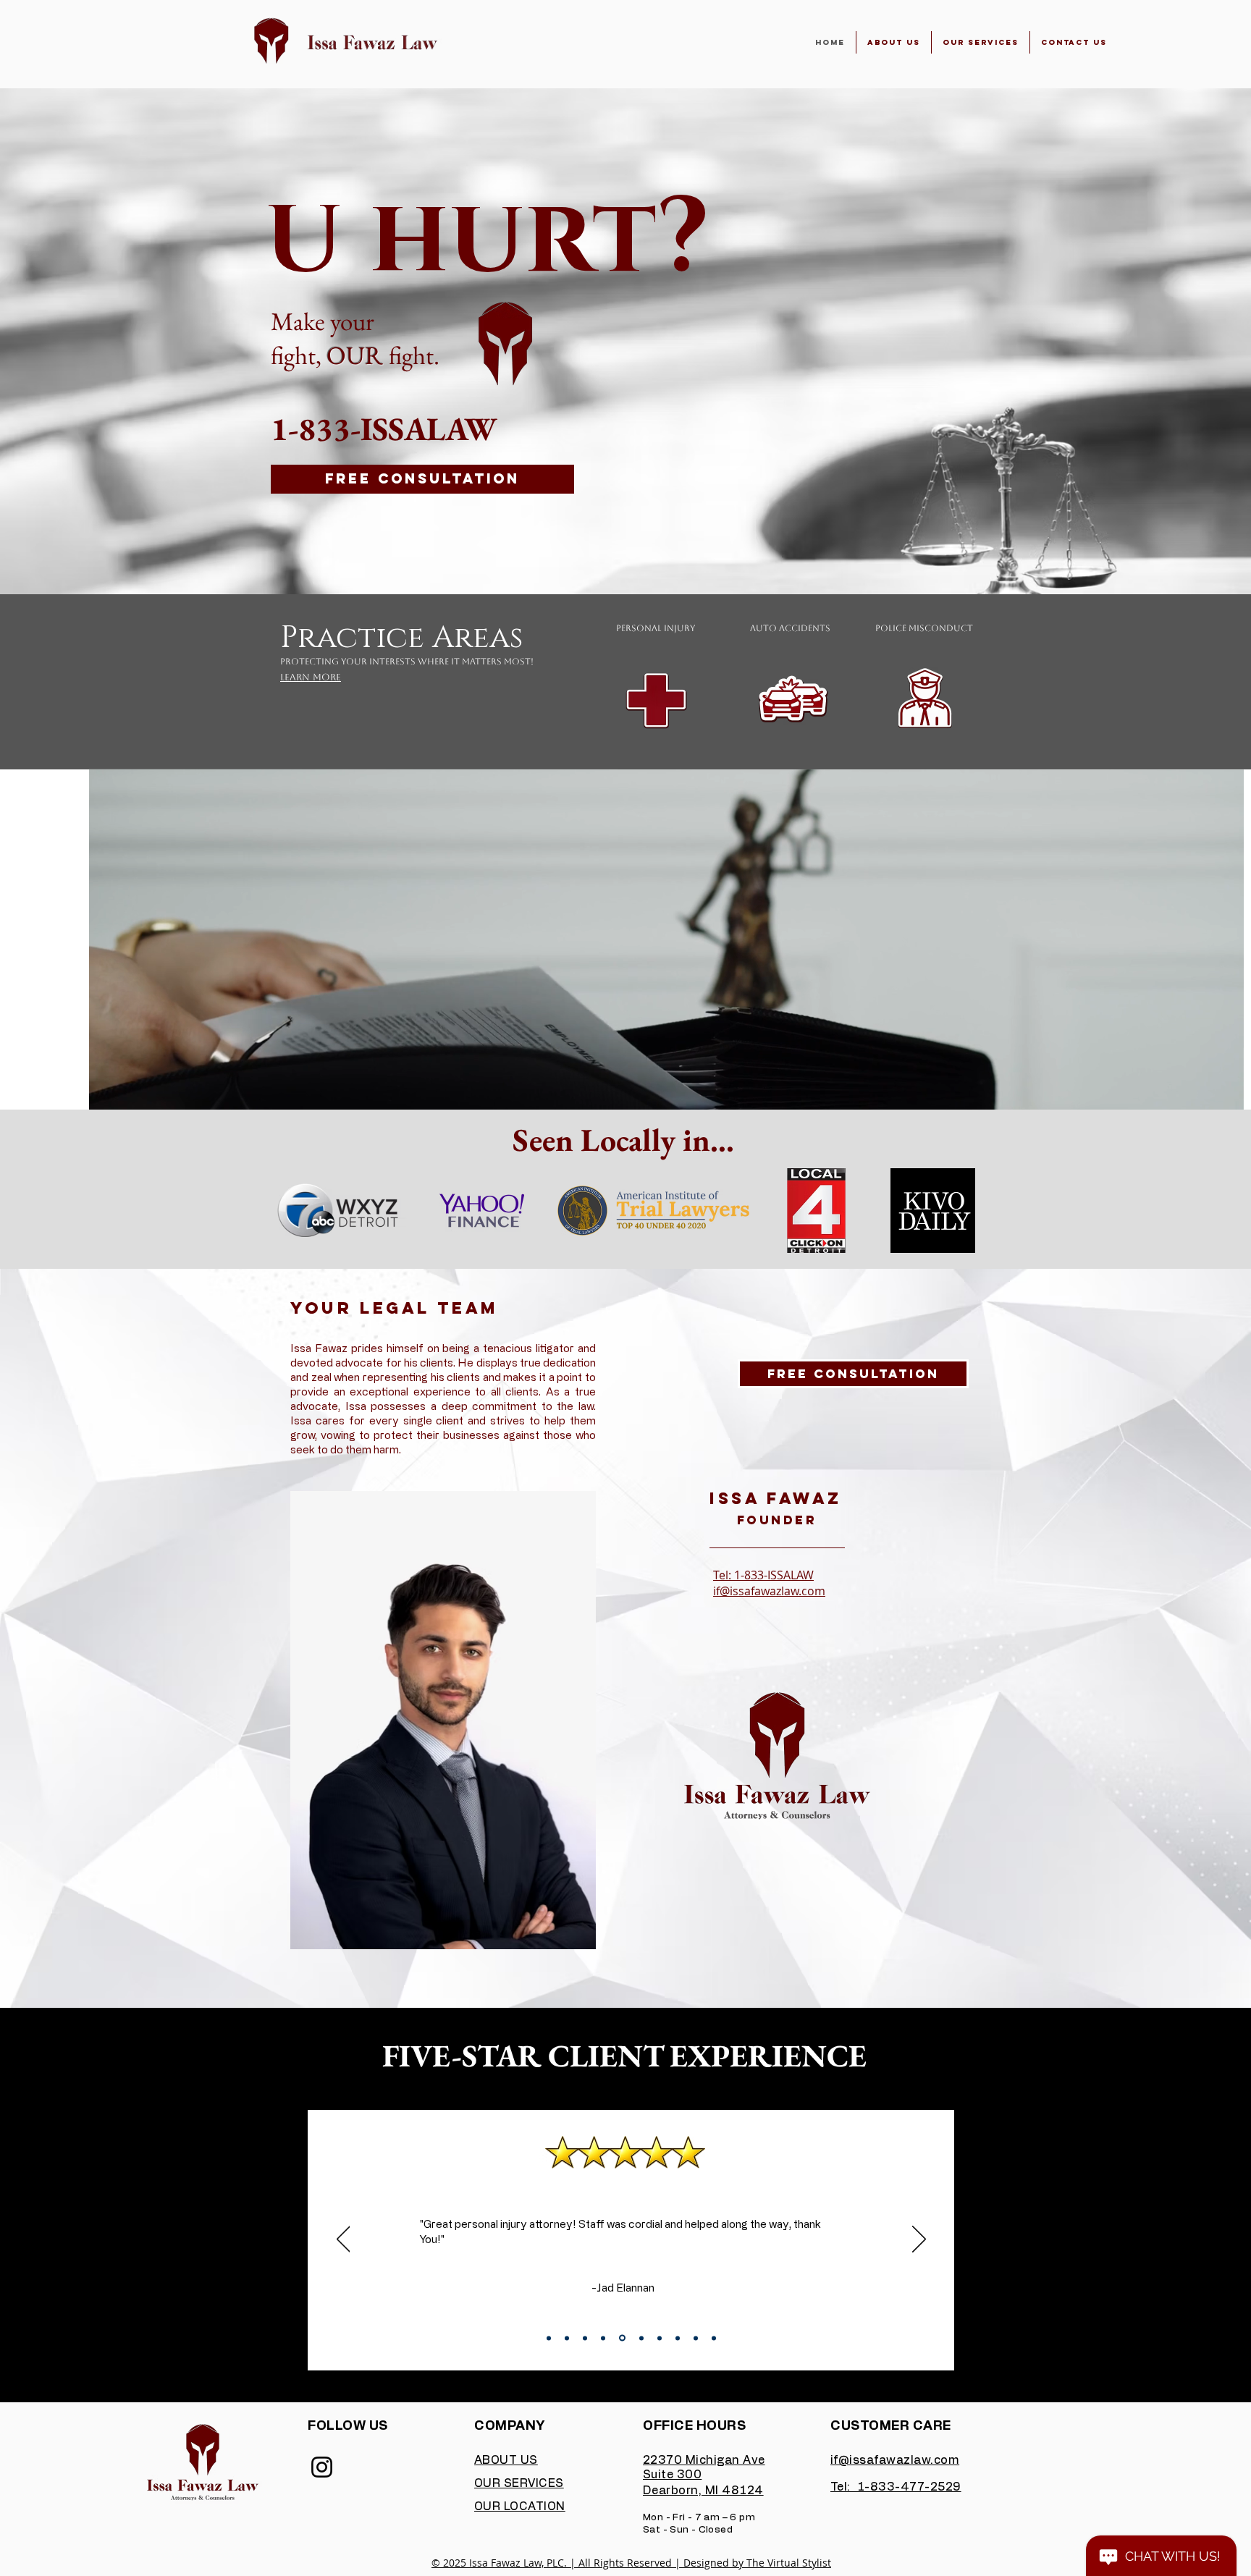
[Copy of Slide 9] (696, 2338)
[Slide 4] (603, 2338)
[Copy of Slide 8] (678, 2338)
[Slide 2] (567, 2338)
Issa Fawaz (776, 1498)
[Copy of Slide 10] (714, 2338)
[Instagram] (322, 2467)
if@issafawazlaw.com (769, 1591)
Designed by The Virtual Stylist (757, 2563)
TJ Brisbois (631, 2290)
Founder (777, 1520)
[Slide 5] (621, 2338)
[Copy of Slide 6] (639, 2338)
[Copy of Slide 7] (658, 2338)
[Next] (919, 2240)
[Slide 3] (585, 2338)
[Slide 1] (549, 2338)
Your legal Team (395, 1308)
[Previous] (344, 2240)
